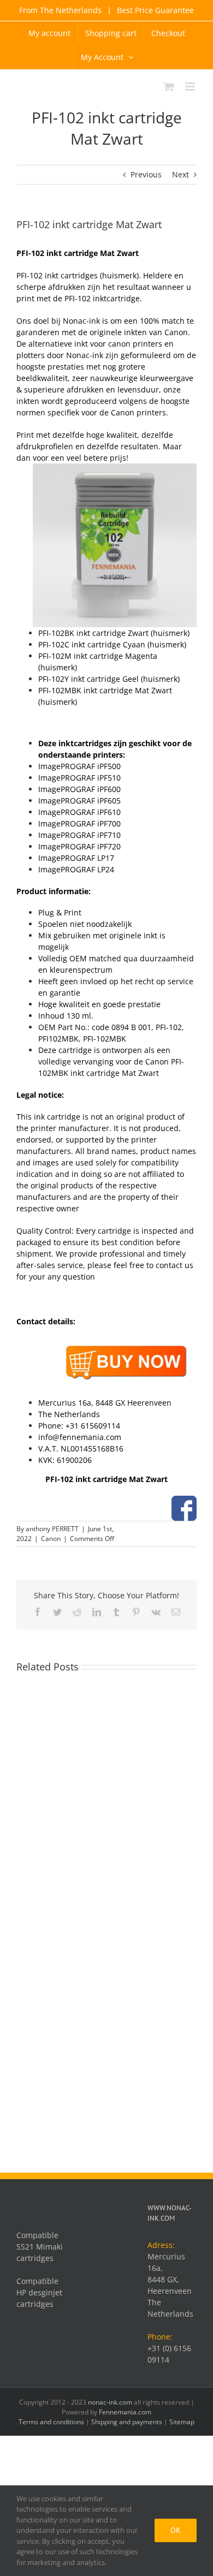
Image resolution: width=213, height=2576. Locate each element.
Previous (146, 174)
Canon (51, 1539)
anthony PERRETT (52, 1529)
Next (181, 174)
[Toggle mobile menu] (191, 87)
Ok (176, 2530)
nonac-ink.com (110, 2402)
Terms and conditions (51, 2422)
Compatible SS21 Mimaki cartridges (40, 2247)
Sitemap (182, 2422)
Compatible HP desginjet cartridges (39, 2292)
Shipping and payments (127, 2422)
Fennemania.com (125, 2412)
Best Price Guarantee (154, 10)
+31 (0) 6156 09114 (169, 2354)
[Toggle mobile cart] (169, 87)
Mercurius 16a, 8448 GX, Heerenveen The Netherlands (170, 2285)
